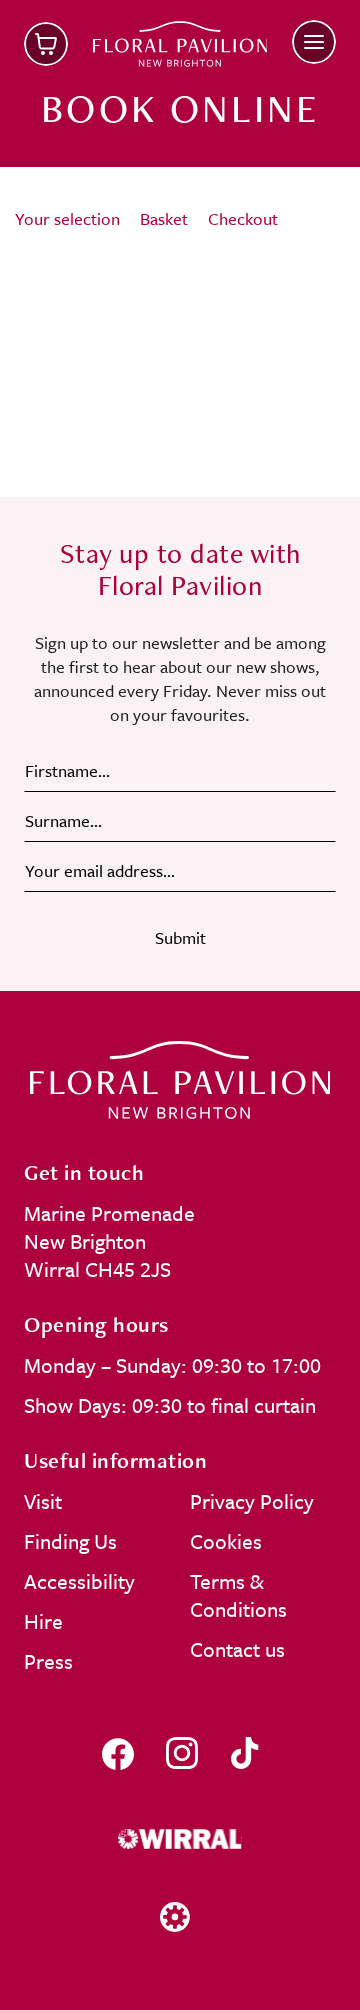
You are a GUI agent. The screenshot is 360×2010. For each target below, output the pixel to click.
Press (48, 1661)
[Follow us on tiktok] (244, 1753)
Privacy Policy (252, 1501)
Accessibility (79, 1581)
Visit (43, 1501)
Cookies (226, 1541)
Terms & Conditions (238, 1595)
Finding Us (70, 1541)
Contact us (237, 1649)
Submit (180, 937)
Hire (43, 1621)
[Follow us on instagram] (182, 1753)
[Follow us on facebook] (118, 1753)
